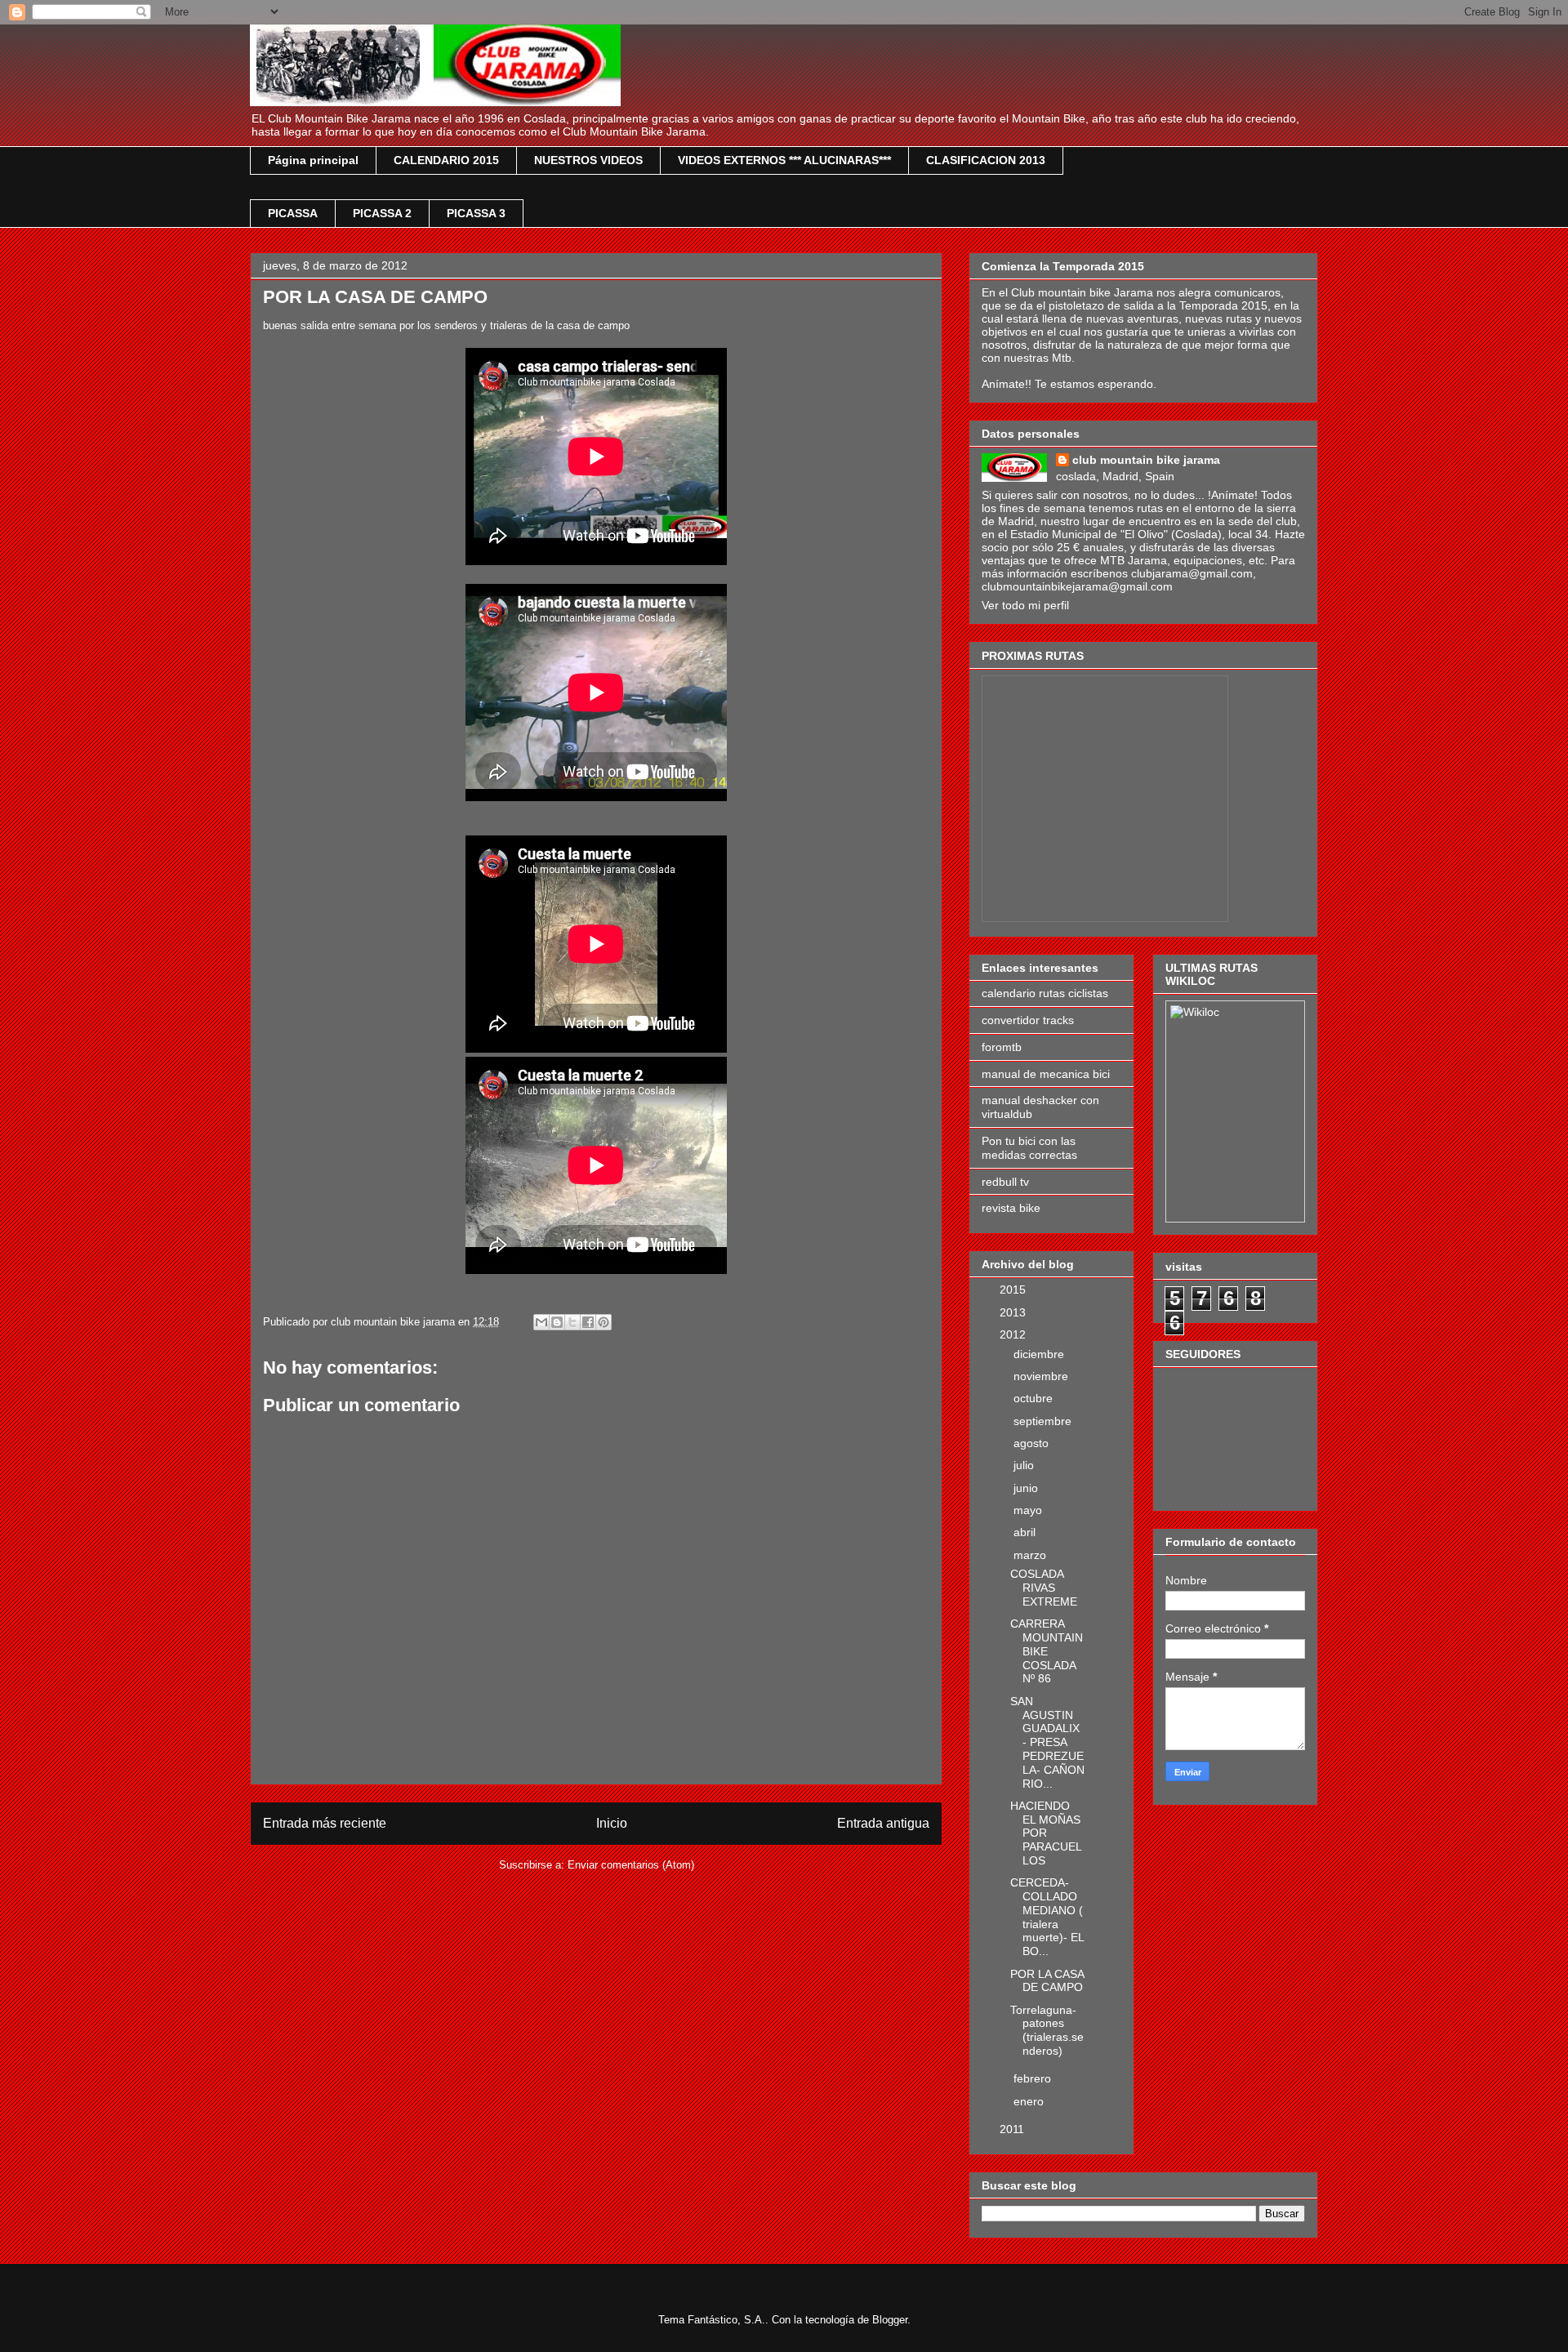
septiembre (1044, 1421)
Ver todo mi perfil (1025, 605)
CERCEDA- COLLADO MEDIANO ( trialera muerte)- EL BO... (1047, 1917)
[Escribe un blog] (557, 1322)
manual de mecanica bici (1046, 1074)
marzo (1031, 1555)
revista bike (1011, 1208)
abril (1026, 1532)
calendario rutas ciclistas (1045, 993)
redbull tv (1005, 1182)
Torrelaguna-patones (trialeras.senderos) (1047, 2030)
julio (1025, 1465)
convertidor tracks (1028, 1020)
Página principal (313, 160)
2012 (1014, 1334)
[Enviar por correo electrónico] (541, 1322)
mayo (1029, 1510)
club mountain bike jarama (1146, 460)
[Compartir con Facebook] (588, 1322)
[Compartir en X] (572, 1322)
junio (1027, 1488)
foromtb (1002, 1047)
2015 (1014, 1290)
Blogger (890, 2320)
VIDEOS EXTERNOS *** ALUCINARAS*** (784, 160)
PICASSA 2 (382, 213)
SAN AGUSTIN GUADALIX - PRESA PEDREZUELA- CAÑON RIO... (1047, 1742)
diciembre (1040, 1354)
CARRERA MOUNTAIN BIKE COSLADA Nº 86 (1047, 1651)
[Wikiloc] (1195, 1012)
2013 (1014, 1312)
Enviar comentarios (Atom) (631, 1865)
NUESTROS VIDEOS (588, 160)
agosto (1033, 1443)
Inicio (612, 1823)
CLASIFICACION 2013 (986, 160)
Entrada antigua (883, 1823)
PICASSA (293, 213)
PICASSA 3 (476, 213)
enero (1030, 2101)
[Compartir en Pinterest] (604, 1322)
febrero (1034, 2078)
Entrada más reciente (325, 1823)
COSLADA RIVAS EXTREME (1044, 1588)
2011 (1013, 2129)
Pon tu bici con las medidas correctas (1029, 1148)
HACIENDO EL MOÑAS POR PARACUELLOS (1046, 1833)
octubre (1035, 1398)
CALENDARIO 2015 (446, 160)
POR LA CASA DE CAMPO (1047, 1981)
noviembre (1042, 1376)
